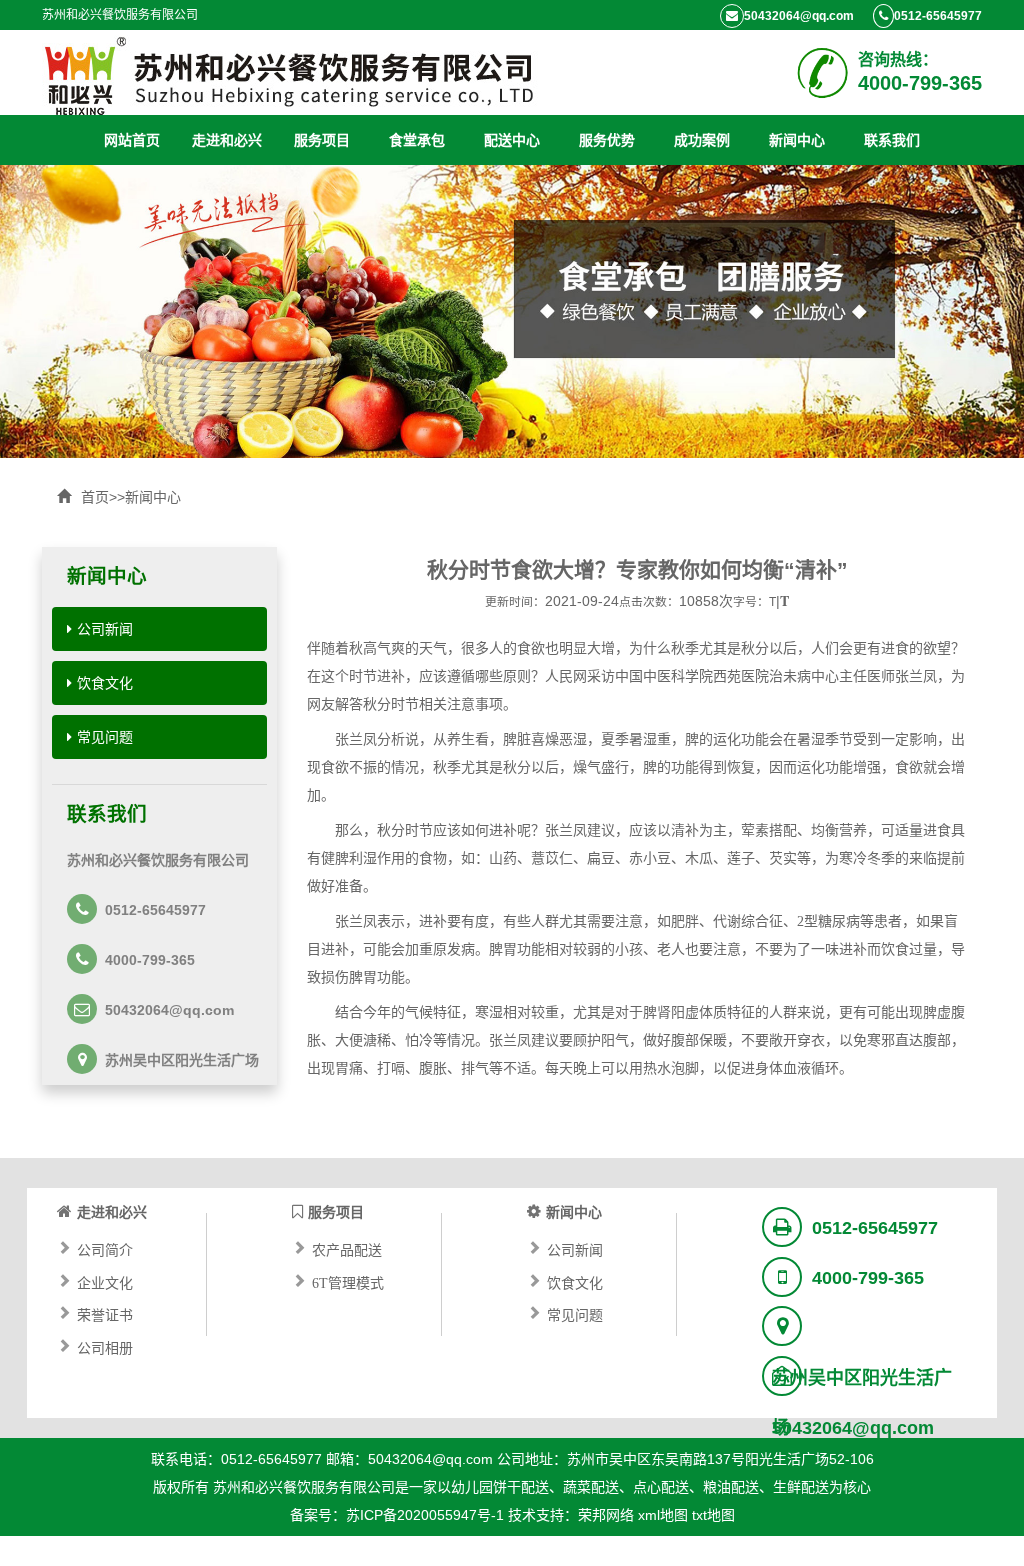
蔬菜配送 (591, 1487)
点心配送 (661, 1487)
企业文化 (105, 1281)
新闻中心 (797, 140)
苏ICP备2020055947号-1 (425, 1515)
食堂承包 (417, 140)
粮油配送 (731, 1487)
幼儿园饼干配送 (500, 1487)
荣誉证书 (105, 1313)
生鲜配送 (801, 1487)
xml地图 (663, 1515)
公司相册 (105, 1346)
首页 (95, 497)
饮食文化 (105, 683)
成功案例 (702, 140)
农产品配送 (347, 1248)
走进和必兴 (227, 140)
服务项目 (322, 140)
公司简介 (105, 1248)
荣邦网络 (606, 1515)
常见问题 (105, 737)
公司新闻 (105, 629)
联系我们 (892, 140)
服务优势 (607, 140)
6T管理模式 (348, 1281)
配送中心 (512, 140)
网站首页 (132, 140)
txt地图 (713, 1515)
